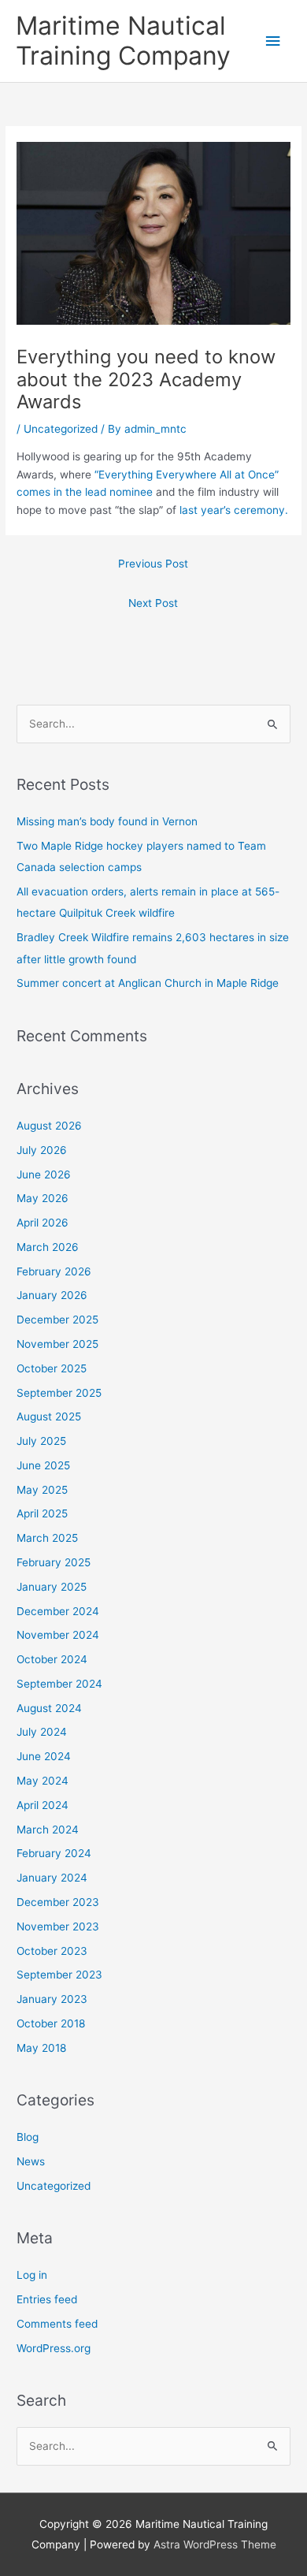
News (31, 2161)
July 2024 (42, 1732)
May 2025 (42, 1490)
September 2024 (59, 1684)
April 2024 (43, 1805)
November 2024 (58, 1635)
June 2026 (44, 1174)
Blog (28, 2137)
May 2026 (43, 1198)
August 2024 (49, 1708)
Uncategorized (61, 429)
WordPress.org (54, 2348)
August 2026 (49, 1126)
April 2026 (43, 1223)
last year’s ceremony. (234, 510)
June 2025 (43, 1465)
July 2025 (41, 1441)
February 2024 (54, 1853)
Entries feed (47, 2299)
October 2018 (51, 2023)
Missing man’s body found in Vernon (107, 821)
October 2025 (52, 1368)
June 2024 (44, 1756)
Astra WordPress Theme (215, 2544)
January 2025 (52, 1587)
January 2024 (52, 1878)
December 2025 (57, 1320)
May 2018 (41, 2048)
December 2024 (58, 1611)
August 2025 (49, 1416)
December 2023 (58, 1902)
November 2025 (57, 1344)
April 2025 (42, 1513)
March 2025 (47, 1538)
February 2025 (54, 1562)
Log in (32, 2275)
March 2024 (48, 1830)
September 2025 (59, 1393)
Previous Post (153, 564)
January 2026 (52, 1295)
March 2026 (48, 1247)
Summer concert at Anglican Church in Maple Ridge (148, 983)
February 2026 (54, 1271)
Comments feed (57, 2324)
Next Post (153, 603)
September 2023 (59, 1975)
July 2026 (42, 1150)
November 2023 (58, 1926)
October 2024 (52, 1659)
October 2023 (52, 1951)
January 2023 (52, 1999)
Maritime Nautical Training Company (123, 41)
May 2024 (43, 1781)
